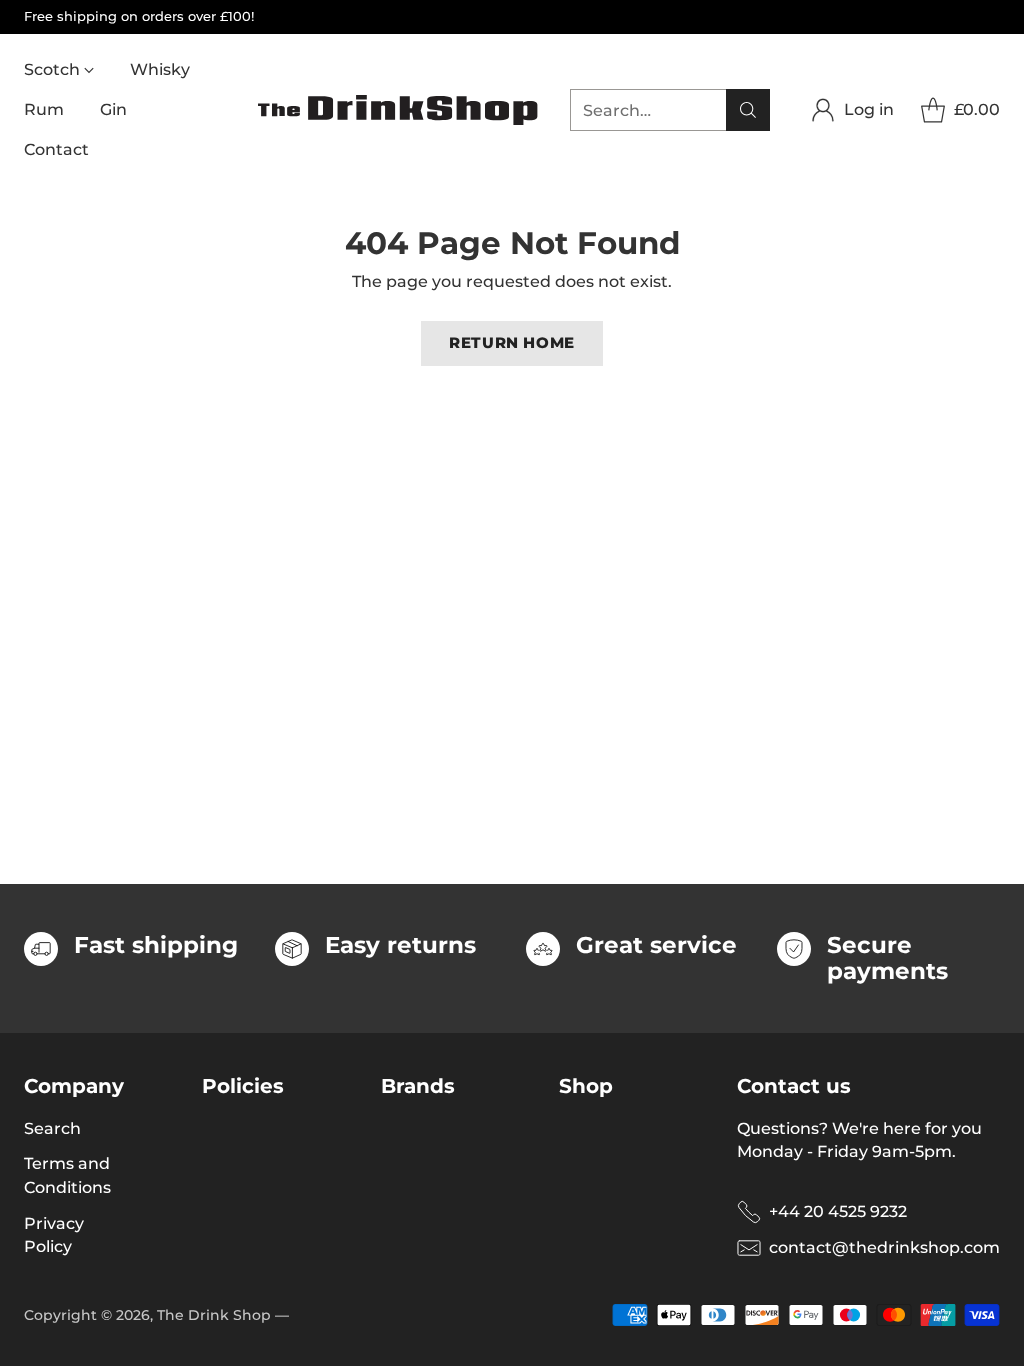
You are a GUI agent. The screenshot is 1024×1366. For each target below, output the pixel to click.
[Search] (748, 110)
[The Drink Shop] (398, 110)
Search (52, 1128)
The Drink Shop (214, 1315)
